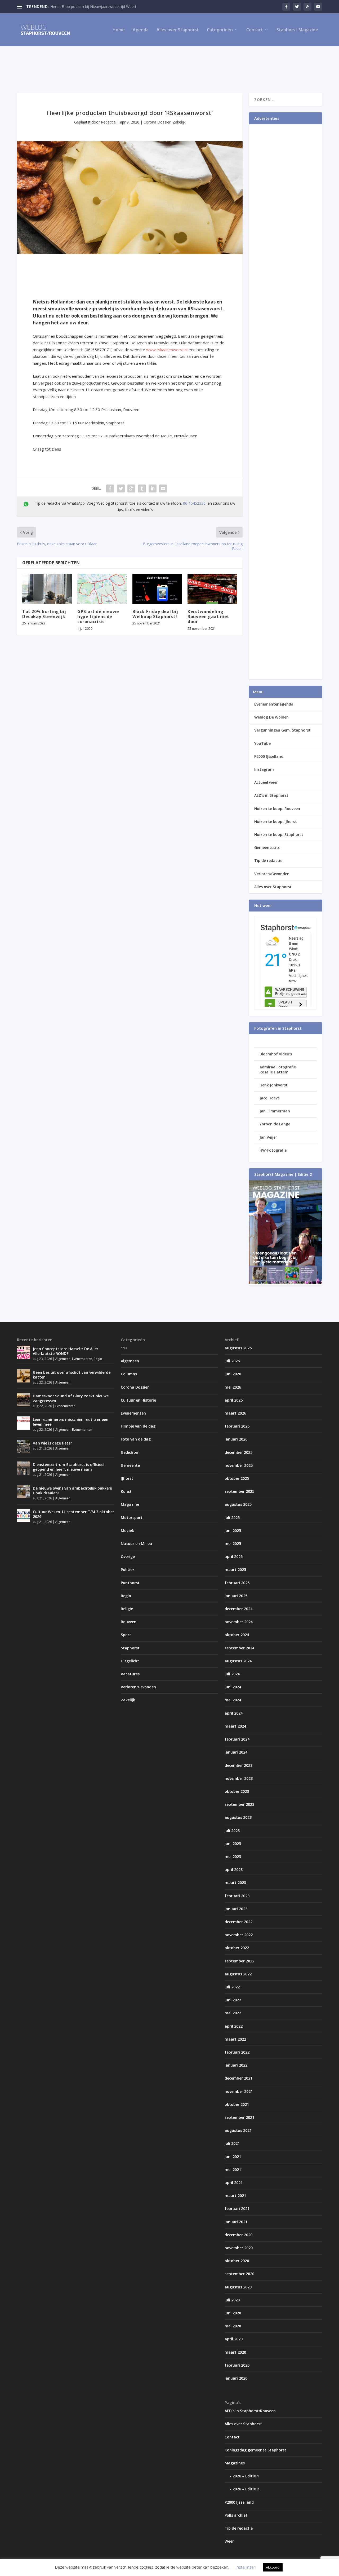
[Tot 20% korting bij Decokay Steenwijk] (47, 589)
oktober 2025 (237, 1478)
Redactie (108, 122)
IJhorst (127, 1478)
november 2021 (239, 2091)
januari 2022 (236, 2065)
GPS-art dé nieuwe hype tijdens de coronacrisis (98, 617)
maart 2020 (235, 2352)
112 (124, 1348)
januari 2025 (236, 1596)
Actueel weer (266, 782)
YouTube (262, 743)
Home (119, 30)
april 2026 (234, 1400)
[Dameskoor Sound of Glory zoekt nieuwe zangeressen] (24, 1399)
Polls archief (236, 2515)
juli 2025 (232, 1518)
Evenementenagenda (274, 704)
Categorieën (220, 30)
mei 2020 (233, 2326)
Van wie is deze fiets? (52, 1443)
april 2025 (234, 1556)
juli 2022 (232, 1987)
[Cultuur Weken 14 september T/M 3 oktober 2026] (24, 1515)
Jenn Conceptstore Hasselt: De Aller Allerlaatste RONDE (66, 1351)
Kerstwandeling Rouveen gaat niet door (208, 617)
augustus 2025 (238, 1504)
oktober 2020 (237, 2261)
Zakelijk (179, 122)
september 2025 (239, 1491)
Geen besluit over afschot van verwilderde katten (72, 1375)
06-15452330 (194, 503)
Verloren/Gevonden (272, 874)
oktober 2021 (237, 2104)
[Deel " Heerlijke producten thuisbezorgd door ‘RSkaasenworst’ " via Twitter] (121, 488)
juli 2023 (232, 1831)
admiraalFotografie (278, 1067)
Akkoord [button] (273, 2567)
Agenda (141, 30)
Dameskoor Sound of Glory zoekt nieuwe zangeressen (71, 1398)
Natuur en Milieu (136, 1544)
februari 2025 (237, 1583)
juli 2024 (232, 1674)
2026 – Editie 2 (246, 2489)
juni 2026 (233, 1374)
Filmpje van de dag (138, 1426)
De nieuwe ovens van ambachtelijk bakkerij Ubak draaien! (73, 1490)
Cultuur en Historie (138, 1400)
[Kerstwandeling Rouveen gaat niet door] (212, 589)
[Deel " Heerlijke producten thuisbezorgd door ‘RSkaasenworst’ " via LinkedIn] (153, 488)
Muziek (127, 1531)
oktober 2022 (237, 1948)
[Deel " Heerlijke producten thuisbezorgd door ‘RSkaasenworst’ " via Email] (163, 488)
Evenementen (82, 1359)
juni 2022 (233, 2000)
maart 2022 (235, 2039)
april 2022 (234, 2026)
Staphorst (130, 1648)
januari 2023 (236, 1909)
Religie (127, 1609)
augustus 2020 (238, 2287)
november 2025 (239, 1465)
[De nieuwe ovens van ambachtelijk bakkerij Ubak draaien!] (24, 1492)
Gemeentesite (267, 847)
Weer (229, 2541)
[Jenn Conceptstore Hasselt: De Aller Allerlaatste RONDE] (24, 1352)
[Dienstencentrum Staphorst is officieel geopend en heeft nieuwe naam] (24, 1468)
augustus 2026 (238, 1348)
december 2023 (238, 1765)
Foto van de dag (136, 1439)
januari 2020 (236, 2378)
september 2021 (239, 2117)
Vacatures (130, 1674)
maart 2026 (235, 1413)
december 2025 (238, 1452)
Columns (129, 1374)
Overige (128, 1556)
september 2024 (239, 1648)
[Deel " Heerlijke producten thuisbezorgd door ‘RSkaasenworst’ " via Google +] (131, 488)
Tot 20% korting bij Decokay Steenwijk (44, 614)
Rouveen (129, 1622)
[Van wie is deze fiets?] (24, 1447)
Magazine (130, 1504)
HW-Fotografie (273, 1150)
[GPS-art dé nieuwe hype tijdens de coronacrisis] (102, 589)
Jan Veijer (268, 1137)
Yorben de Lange (275, 1124)
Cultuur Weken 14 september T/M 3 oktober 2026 (73, 1514)
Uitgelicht (130, 1661)
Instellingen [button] (246, 2567)
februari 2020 (237, 2365)
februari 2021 (237, 2209)
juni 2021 (233, 2157)
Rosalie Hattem (274, 1072)
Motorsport (132, 1518)
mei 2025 (233, 1544)
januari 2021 (236, 2222)
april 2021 (234, 2183)
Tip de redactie (268, 860)
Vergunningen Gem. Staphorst (282, 730)
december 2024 (238, 1609)
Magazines (235, 2463)
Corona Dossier (157, 122)
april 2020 (234, 2339)
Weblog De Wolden (271, 717)
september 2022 (239, 1961)
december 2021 (238, 2078)
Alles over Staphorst (178, 30)
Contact (255, 30)
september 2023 (239, 1804)
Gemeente (130, 1465)
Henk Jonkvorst (274, 1085)
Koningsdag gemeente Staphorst (255, 2450)
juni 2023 (233, 1844)
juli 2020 (232, 2300)
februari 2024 (237, 1739)
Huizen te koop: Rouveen (277, 809)
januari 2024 (236, 1752)
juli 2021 (232, 2143)
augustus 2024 (238, 1661)
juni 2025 (233, 1531)
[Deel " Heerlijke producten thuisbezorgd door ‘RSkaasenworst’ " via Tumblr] (142, 488)
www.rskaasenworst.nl (167, 350)
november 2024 (239, 1622)
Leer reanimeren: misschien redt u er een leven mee (71, 1422)
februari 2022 (237, 2052)
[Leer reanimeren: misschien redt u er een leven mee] (24, 1423)
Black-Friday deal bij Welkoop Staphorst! (155, 614)
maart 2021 (235, 2196)
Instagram (264, 769)
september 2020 (239, 2274)
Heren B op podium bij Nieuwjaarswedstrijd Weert (93, 6)
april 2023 (234, 1870)
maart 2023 (235, 1883)
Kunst (126, 1491)
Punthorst (130, 1583)
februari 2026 (237, 1426)
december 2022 (238, 1922)
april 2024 (234, 1713)
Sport (126, 1635)
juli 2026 (232, 1361)
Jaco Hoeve (270, 1098)
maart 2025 (235, 1569)
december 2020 (238, 2235)
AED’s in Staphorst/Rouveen (250, 2411)
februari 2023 (237, 1896)
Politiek (128, 1569)
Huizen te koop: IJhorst (276, 822)
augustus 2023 (238, 1817)
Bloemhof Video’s (276, 1054)
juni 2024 (233, 1687)
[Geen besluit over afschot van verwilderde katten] (24, 1376)
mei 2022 (233, 2013)
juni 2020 (233, 2313)
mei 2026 (233, 1387)
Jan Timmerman (275, 1111)
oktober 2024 (237, 1635)
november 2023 (239, 1778)
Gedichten (130, 1452)
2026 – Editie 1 (246, 2476)
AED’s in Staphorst (271, 795)
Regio (98, 1359)
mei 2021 (233, 2170)
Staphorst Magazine (297, 30)
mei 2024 (233, 1700)
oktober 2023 (237, 1791)
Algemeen (63, 1359)
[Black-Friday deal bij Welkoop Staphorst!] (157, 589)
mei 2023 (233, 1857)
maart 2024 (235, 1726)
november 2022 (239, 1935)
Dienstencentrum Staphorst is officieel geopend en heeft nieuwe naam (69, 1467)
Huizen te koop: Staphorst (279, 835)
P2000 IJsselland (269, 756)
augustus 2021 (238, 2130)
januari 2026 (236, 1439)
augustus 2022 (238, 1974)
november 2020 (239, 2248)
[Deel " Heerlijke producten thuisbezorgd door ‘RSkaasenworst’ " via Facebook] (110, 488)
